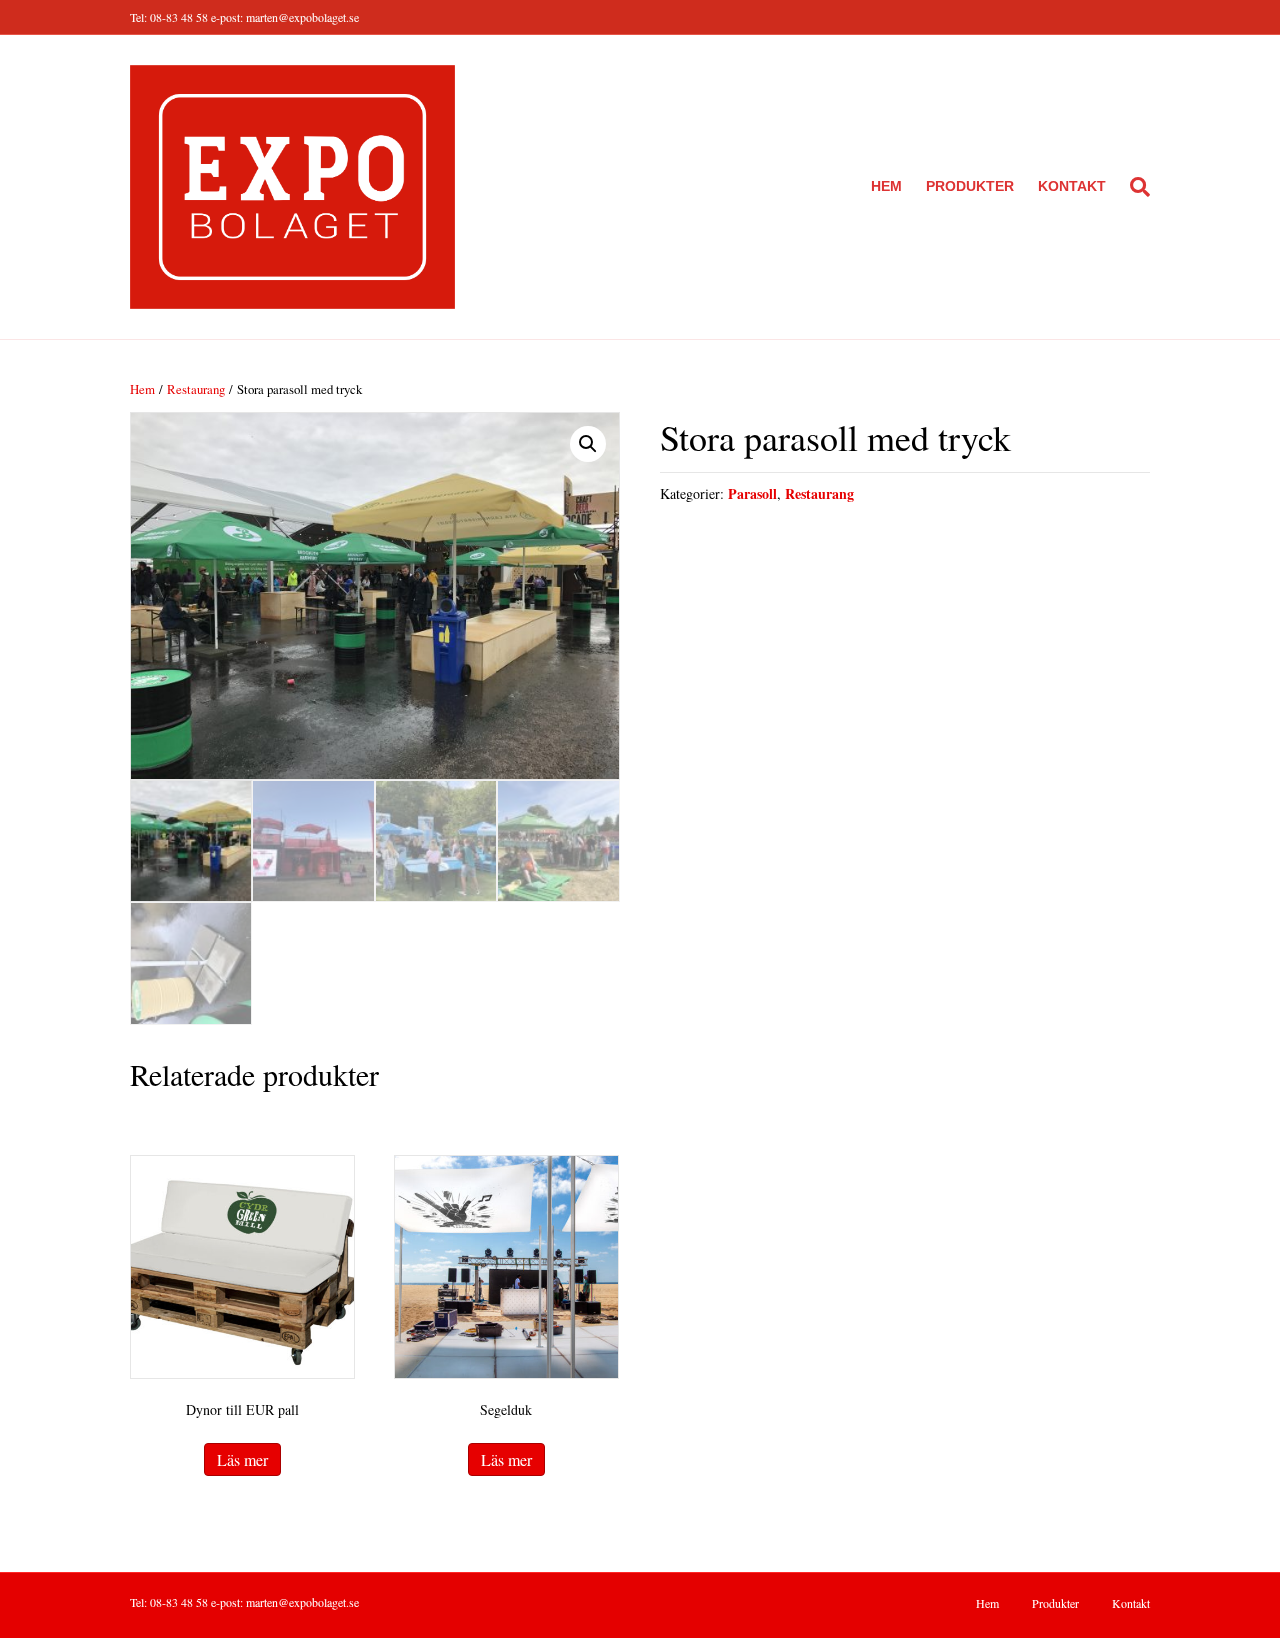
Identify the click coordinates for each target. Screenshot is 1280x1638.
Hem (886, 186)
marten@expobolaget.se (302, 17)
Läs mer (242, 1459)
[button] (588, 444)
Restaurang (196, 389)
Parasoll (752, 493)
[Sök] (1134, 187)
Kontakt (1072, 186)
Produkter (970, 186)
